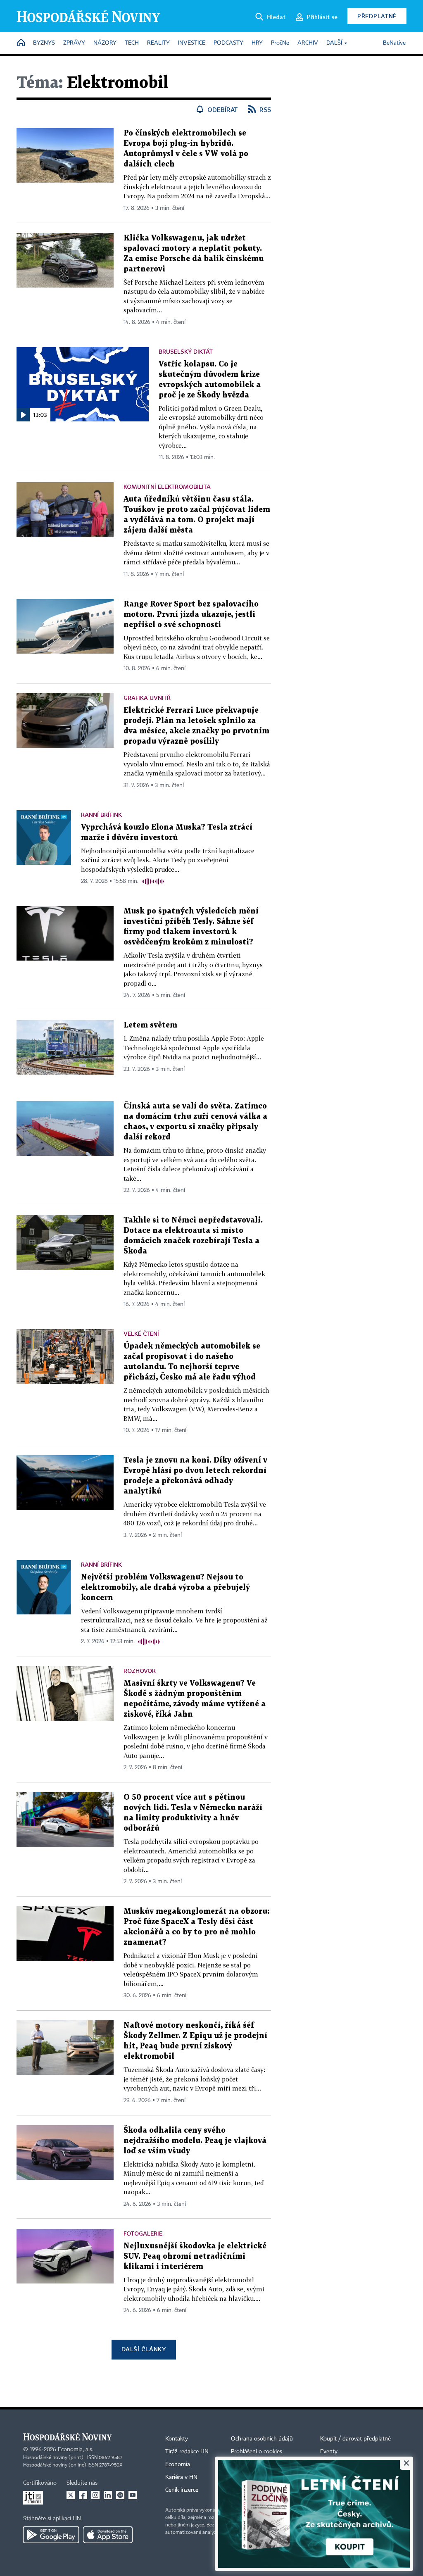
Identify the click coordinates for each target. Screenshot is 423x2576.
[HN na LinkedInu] (108, 2495)
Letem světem (150, 1025)
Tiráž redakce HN (187, 2452)
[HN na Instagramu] (95, 2495)
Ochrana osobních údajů (262, 2439)
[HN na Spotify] (120, 2495)
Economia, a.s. (76, 2450)
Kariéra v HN (181, 2477)
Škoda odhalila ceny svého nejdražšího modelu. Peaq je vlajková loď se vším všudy (195, 2141)
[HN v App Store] (108, 2535)
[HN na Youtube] (133, 2495)
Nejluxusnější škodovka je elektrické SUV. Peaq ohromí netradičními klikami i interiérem (195, 2256)
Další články (144, 2349)
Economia (178, 2464)
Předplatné (377, 16)
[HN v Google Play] (51, 2535)
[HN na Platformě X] (71, 2495)
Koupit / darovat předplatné (355, 2439)
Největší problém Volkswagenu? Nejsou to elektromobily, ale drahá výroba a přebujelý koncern (165, 1588)
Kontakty (177, 2439)
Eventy (329, 2452)
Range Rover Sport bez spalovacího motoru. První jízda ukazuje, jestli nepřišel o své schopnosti (191, 615)
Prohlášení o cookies (257, 2452)
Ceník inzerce (182, 2490)
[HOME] (21, 43)
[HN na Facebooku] (83, 2495)
